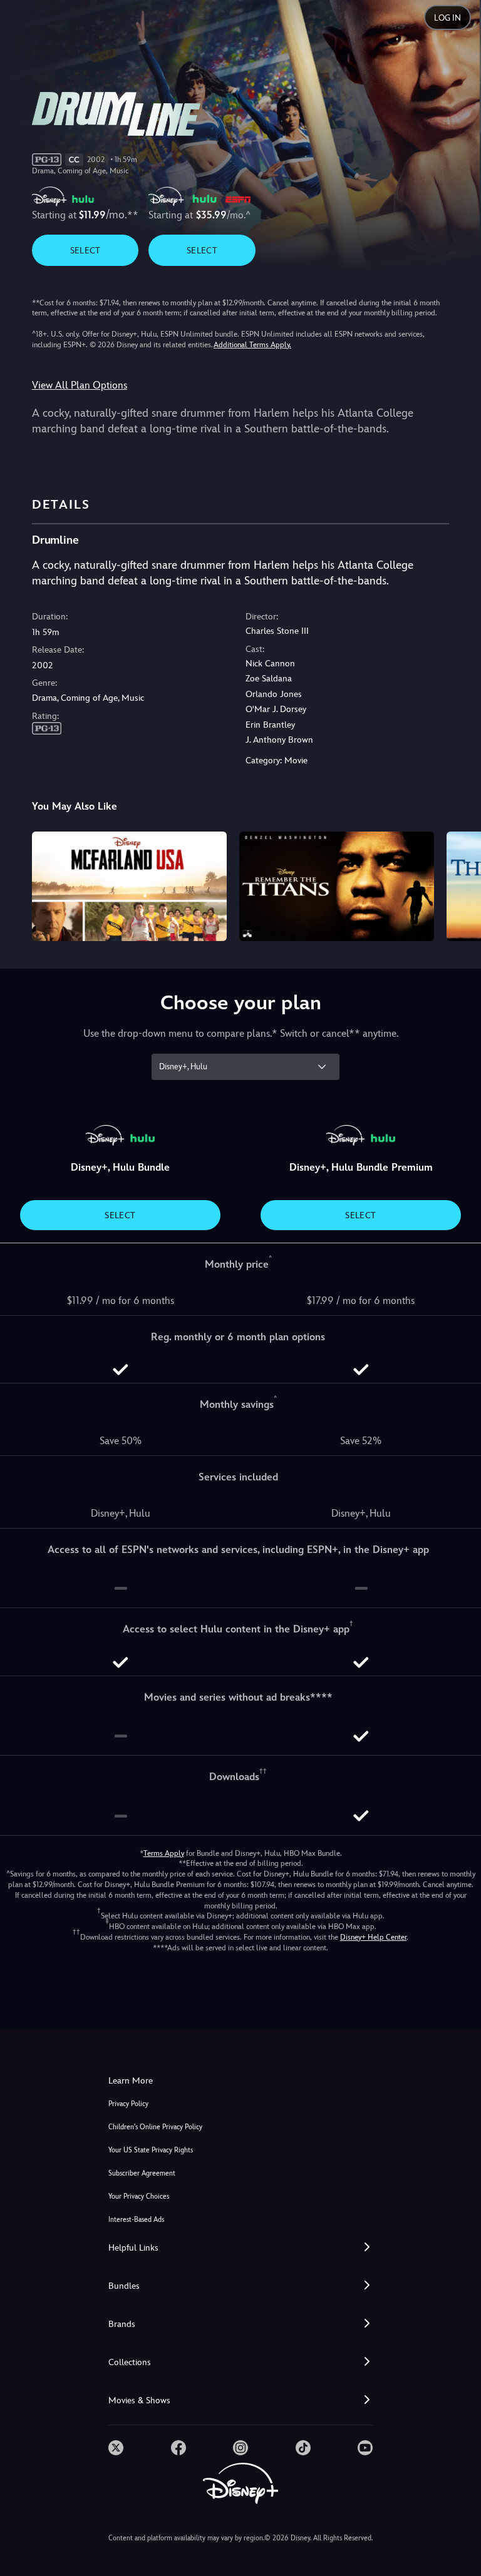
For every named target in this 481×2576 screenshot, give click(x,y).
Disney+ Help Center (373, 1937)
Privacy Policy (128, 2104)
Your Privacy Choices (139, 2197)
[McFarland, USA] (129, 886)
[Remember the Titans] (337, 886)
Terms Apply (164, 1853)
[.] (116, 2448)
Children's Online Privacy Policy (155, 2127)
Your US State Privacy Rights (151, 2150)
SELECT (85, 250)
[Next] (459, 884)
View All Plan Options (80, 385)
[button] (240, 2248)
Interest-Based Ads (136, 2220)
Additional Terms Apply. (252, 345)
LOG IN (447, 18)
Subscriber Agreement (142, 2173)
